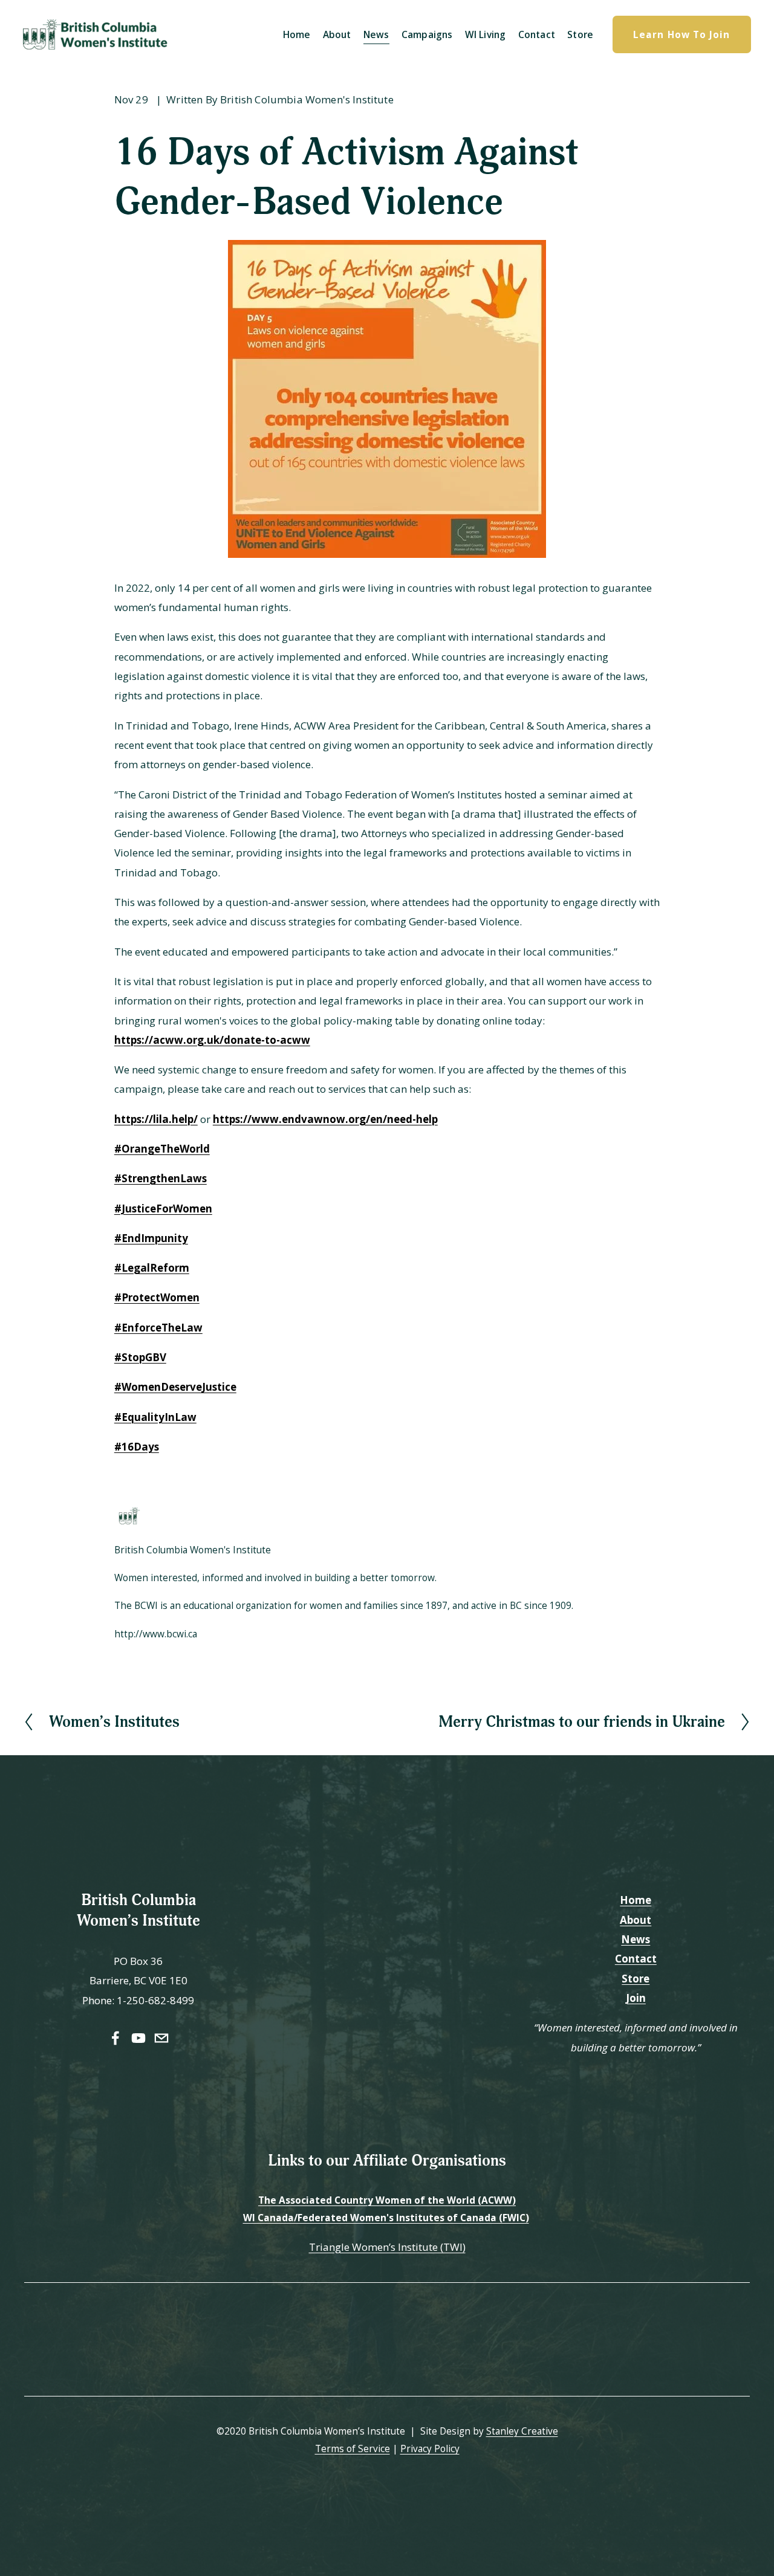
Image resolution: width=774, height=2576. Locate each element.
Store (580, 34)
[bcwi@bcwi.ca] (161, 2038)
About (337, 34)
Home (297, 34)
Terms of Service (353, 2448)
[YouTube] (138, 2038)
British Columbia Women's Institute (307, 99)
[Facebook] (115, 2038)
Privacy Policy (430, 2448)
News (376, 34)
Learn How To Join (681, 34)
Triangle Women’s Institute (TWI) (387, 2247)
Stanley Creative (522, 2431)
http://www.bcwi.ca (156, 1634)
